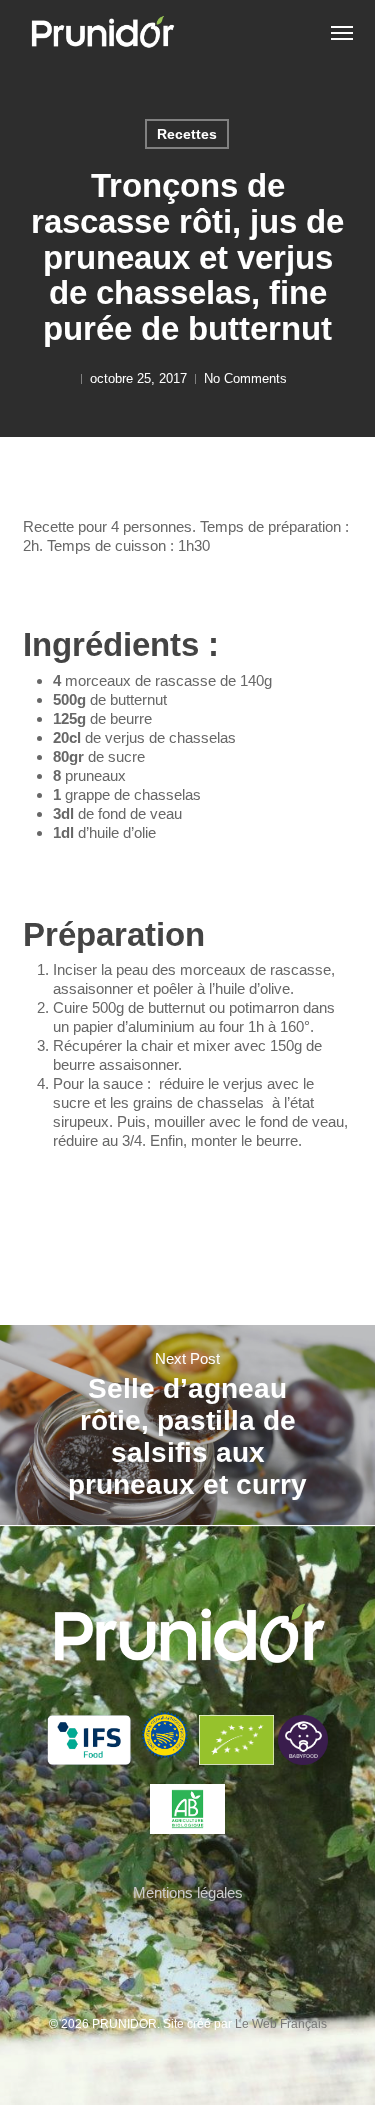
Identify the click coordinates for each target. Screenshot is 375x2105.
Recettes (187, 134)
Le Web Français (281, 2024)
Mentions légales (188, 1892)
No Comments (245, 378)
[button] (342, 32)
